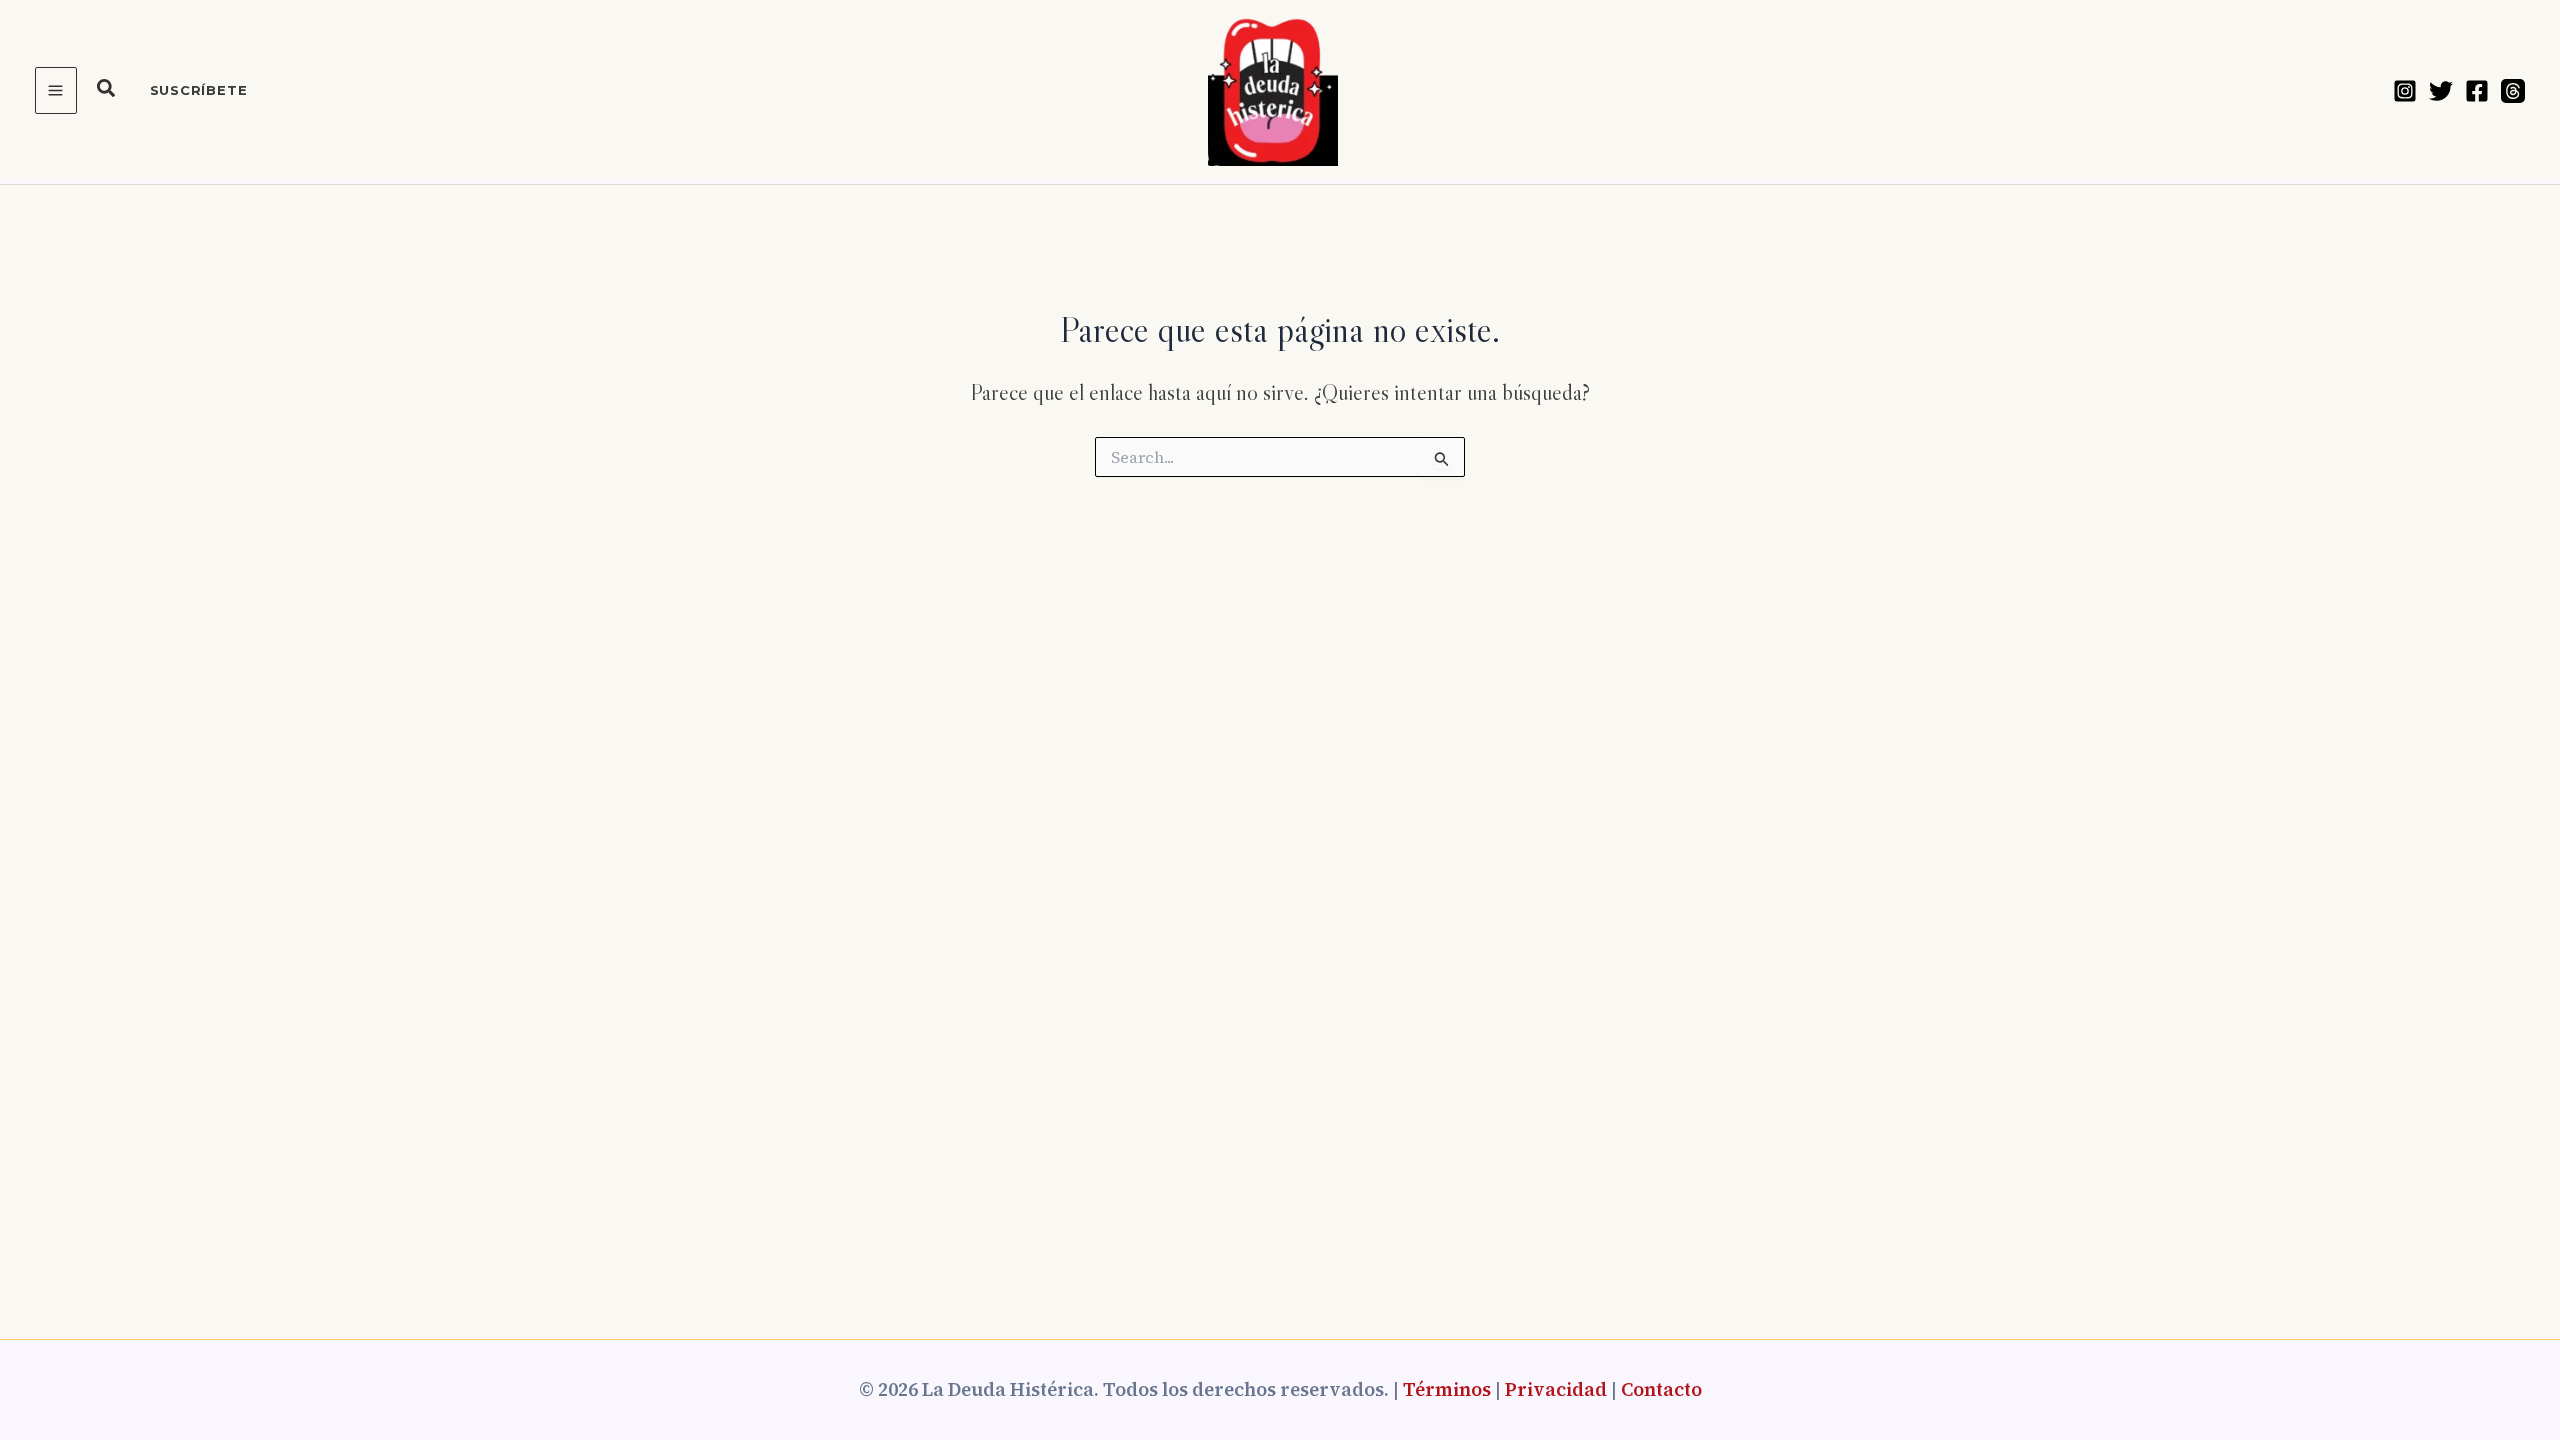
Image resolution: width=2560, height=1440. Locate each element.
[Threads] (2513, 91)
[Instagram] (2405, 91)
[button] (107, 91)
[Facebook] (2477, 91)
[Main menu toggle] (56, 90)
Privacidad (1556, 1389)
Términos (1447, 1389)
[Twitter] (2441, 91)
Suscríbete (199, 90)
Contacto (1661, 1389)
